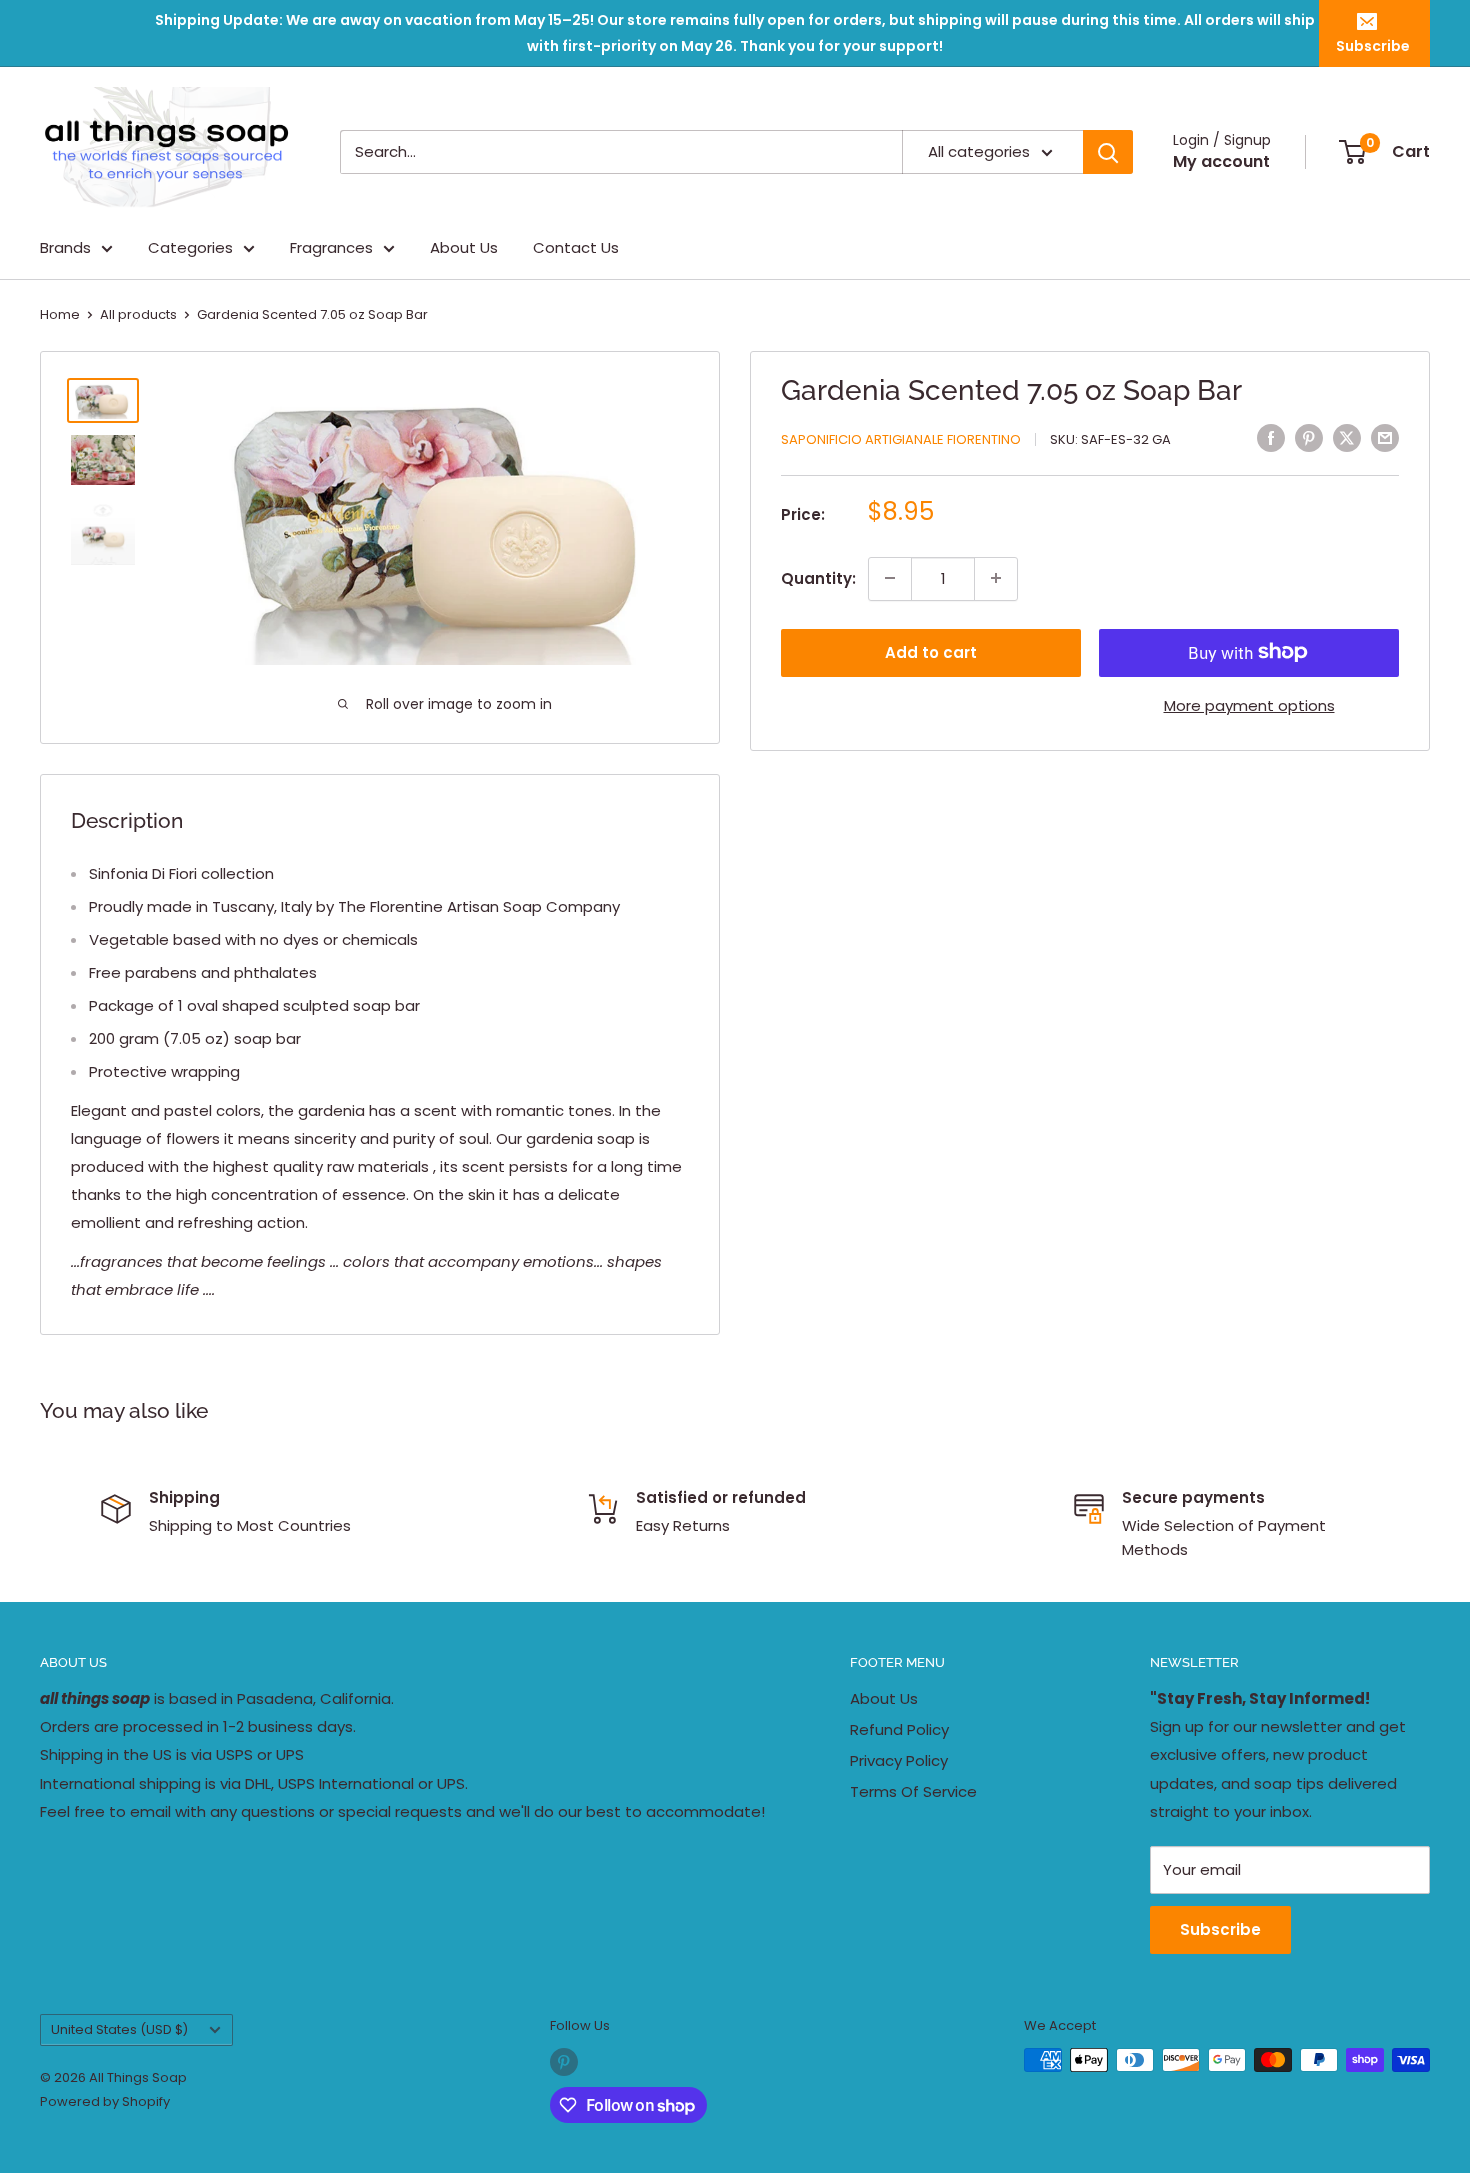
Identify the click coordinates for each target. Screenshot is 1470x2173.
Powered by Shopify (105, 2101)
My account (1221, 161)
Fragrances (331, 247)
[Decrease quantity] (890, 578)
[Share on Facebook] (1271, 437)
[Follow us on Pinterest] (564, 2062)
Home (60, 314)
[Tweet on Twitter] (1347, 437)
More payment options (1249, 704)
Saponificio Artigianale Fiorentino (901, 439)
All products (138, 314)
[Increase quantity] (996, 578)
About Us (464, 247)
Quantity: (818, 577)
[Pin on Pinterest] (1309, 437)
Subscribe (1373, 46)
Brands (65, 247)
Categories (190, 247)
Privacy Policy (899, 1760)
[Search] (1108, 152)
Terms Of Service (913, 1791)
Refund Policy (899, 1729)
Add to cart (931, 651)
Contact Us (576, 247)
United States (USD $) (119, 2029)
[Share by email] (1385, 437)
